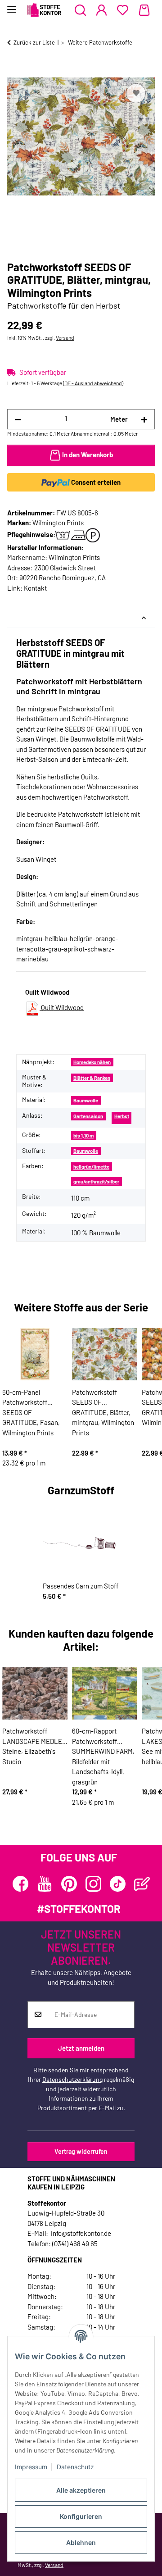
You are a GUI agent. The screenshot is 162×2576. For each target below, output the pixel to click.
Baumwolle (86, 1100)
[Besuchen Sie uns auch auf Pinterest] (69, 1884)
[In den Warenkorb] (14, 71)
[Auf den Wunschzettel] (136, 93)
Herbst (122, 1116)
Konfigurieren (81, 2516)
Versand (65, 337)
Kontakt (35, 588)
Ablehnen (81, 2542)
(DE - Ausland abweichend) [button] (93, 383)
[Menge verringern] (18, 419)
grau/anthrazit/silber (96, 1181)
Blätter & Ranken (92, 1078)
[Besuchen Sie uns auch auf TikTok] (118, 1884)
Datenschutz (75, 2467)
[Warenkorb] (144, 10)
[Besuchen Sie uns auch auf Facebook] (20, 1884)
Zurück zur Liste (34, 42)
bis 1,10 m (83, 1136)
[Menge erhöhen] (144, 419)
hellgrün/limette (91, 1167)
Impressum (31, 2467)
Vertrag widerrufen (81, 2151)
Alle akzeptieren (81, 2490)
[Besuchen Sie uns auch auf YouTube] (45, 1884)
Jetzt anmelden (81, 2048)
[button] (80, 10)
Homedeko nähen (92, 1062)
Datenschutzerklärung (72, 2079)
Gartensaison (88, 1116)
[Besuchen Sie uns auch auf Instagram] (93, 1884)
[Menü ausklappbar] (12, 6)
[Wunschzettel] (123, 10)
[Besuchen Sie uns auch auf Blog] (142, 1884)
